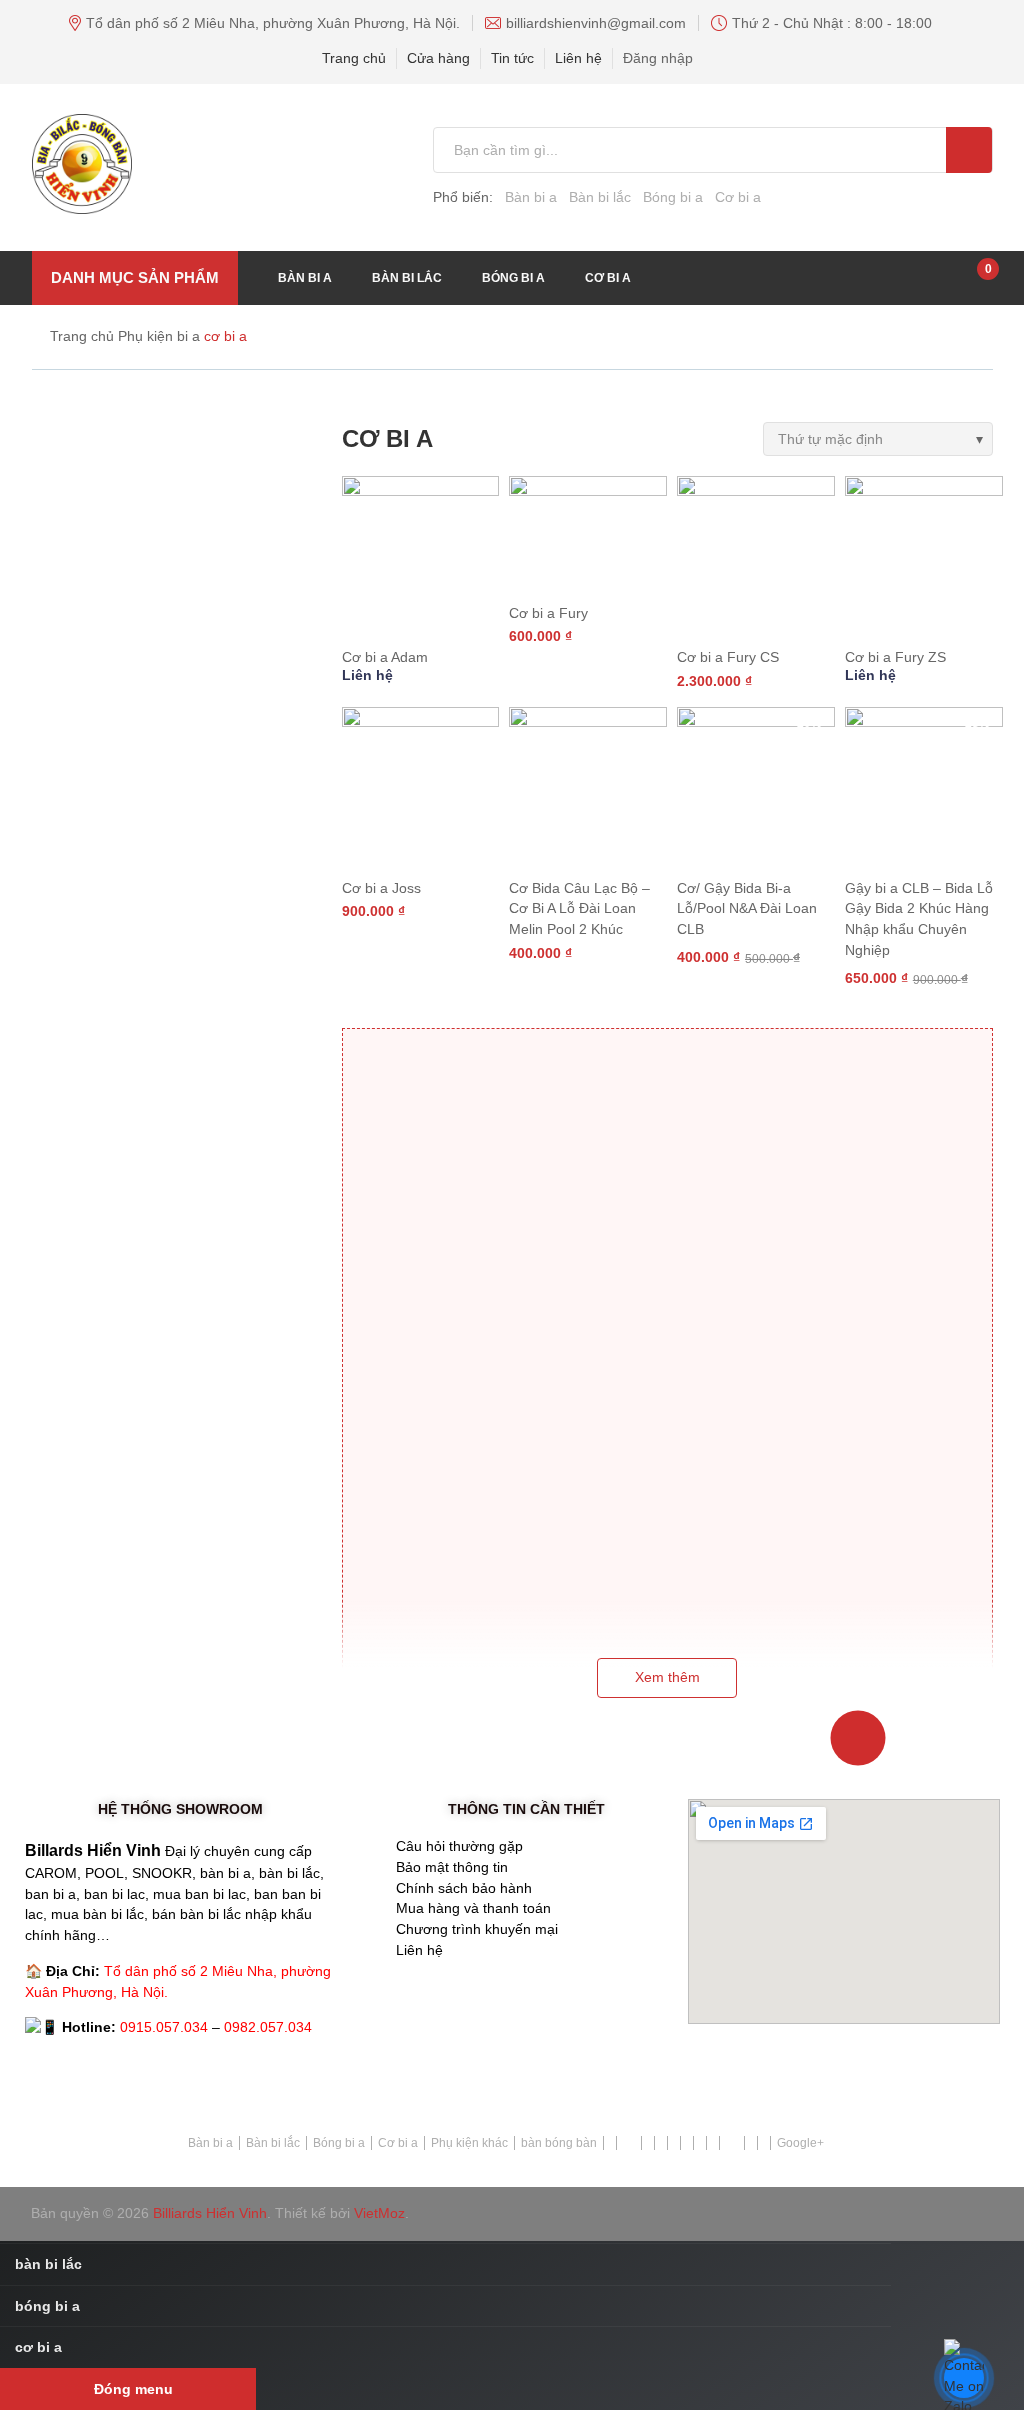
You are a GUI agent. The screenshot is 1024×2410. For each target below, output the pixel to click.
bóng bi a (513, 278)
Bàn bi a (531, 197)
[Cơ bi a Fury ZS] (924, 555)
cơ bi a (608, 278)
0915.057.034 (164, 2027)
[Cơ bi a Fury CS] (756, 555)
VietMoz (379, 2213)
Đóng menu (133, 2389)
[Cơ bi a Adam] (421, 555)
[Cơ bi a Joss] (421, 786)
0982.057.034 (268, 2027)
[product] (968, 150)
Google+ (800, 2143)
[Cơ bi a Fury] (588, 533)
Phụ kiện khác (469, 2143)
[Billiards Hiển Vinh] (198, 164)
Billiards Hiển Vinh (210, 2213)
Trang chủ (354, 58)
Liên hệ (578, 58)
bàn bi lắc (407, 278)
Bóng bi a (673, 197)
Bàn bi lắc (600, 197)
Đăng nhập (658, 58)
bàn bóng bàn (559, 2143)
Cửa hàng (438, 58)
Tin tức (512, 58)
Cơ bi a (738, 197)
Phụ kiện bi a (159, 336)
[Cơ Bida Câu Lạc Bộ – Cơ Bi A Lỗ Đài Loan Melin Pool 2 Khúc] (588, 786)
